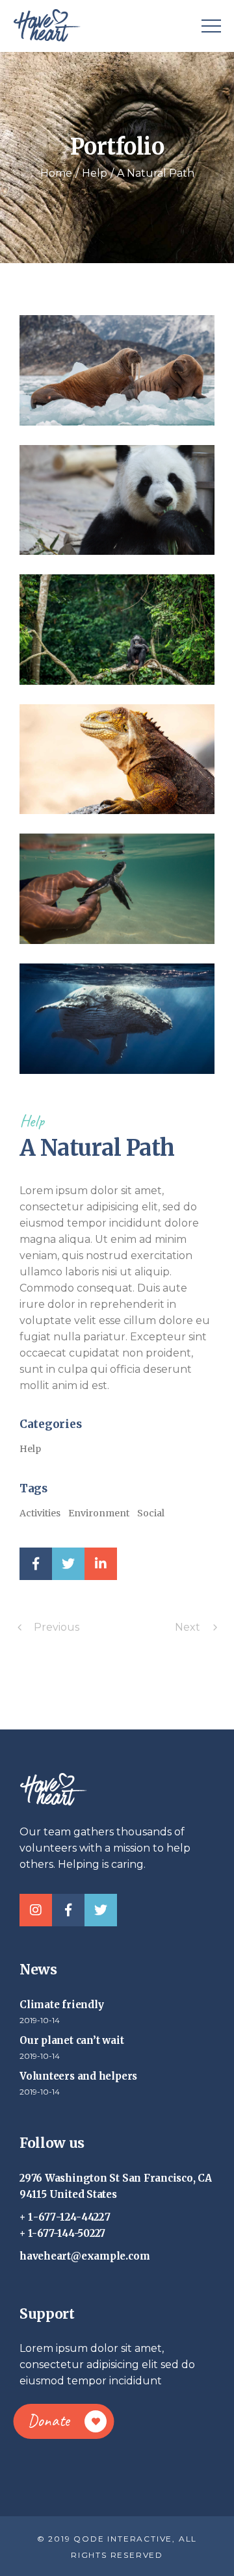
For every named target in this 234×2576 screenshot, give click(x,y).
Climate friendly (61, 2005)
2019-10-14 (40, 2020)
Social (151, 1513)
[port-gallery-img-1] (117, 370)
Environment (99, 1513)
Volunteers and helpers (78, 2076)
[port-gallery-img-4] (117, 759)
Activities (40, 1513)
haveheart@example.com (84, 2256)
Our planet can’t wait (71, 2040)
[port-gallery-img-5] (117, 889)
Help (32, 1121)
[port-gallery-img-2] (117, 500)
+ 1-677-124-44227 (65, 2217)
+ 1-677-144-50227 (62, 2233)
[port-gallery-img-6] (117, 1019)
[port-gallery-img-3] (117, 630)
